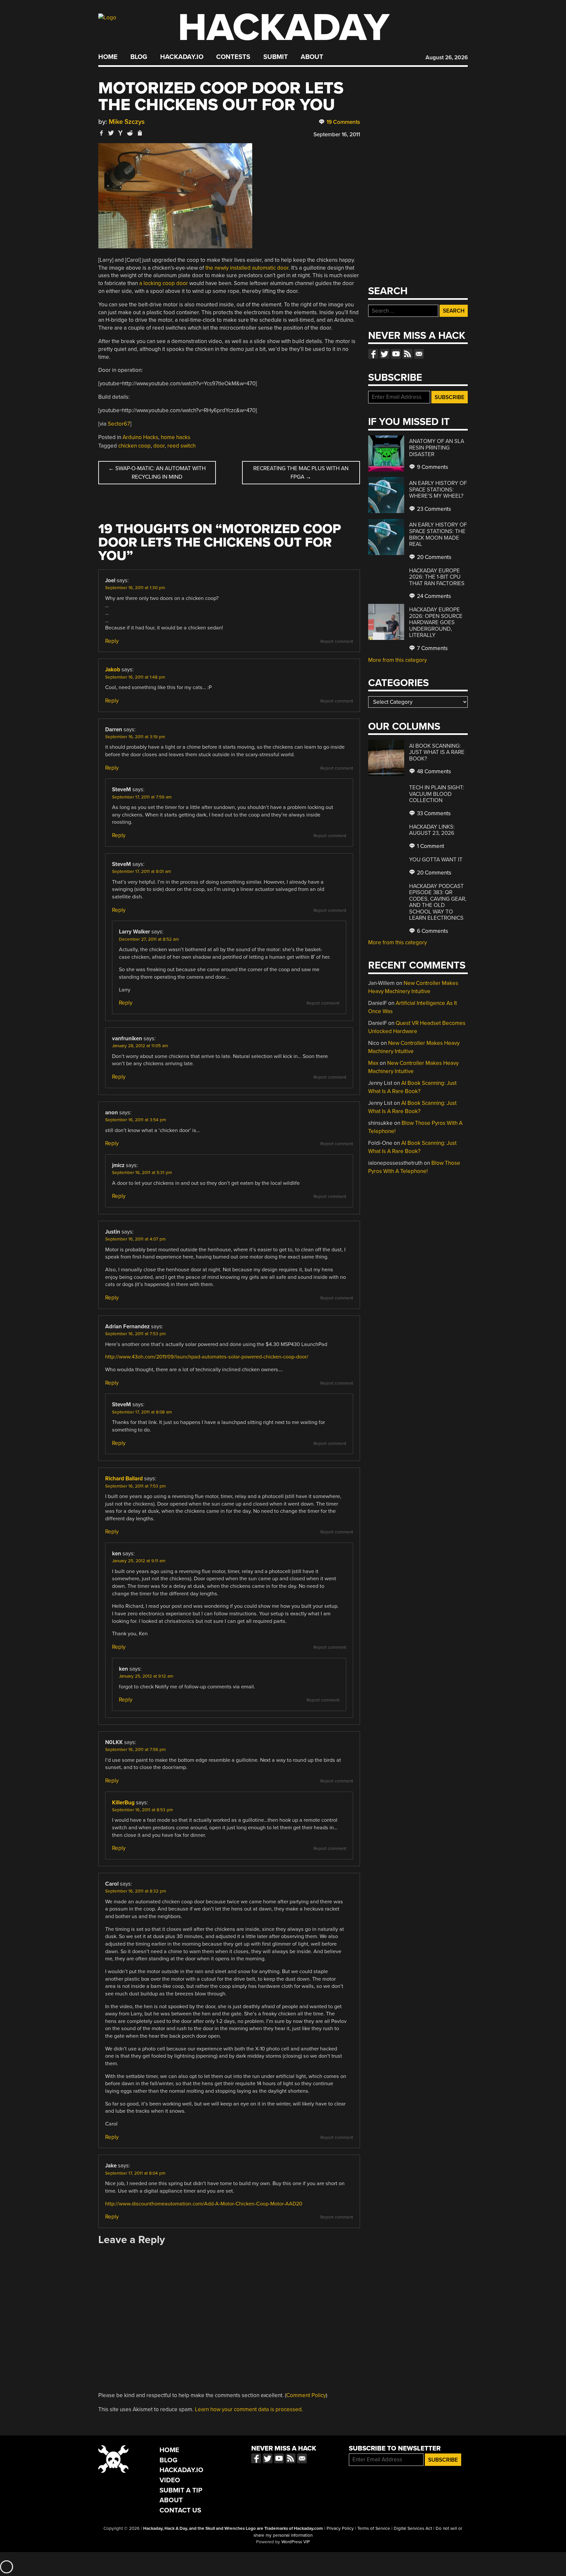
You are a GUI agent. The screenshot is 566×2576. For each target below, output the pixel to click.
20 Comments (434, 557)
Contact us (419, 354)
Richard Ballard (124, 1479)
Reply (112, 641)
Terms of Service (374, 2528)
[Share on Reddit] (130, 133)
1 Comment (430, 846)
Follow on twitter (385, 354)
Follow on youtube (396, 354)
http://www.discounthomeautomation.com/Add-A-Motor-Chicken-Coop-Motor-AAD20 (204, 2204)
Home (108, 57)
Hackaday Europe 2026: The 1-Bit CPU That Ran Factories (437, 577)
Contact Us (180, 2510)
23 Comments (433, 509)
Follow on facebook (373, 354)
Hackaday (284, 28)
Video (170, 2480)
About (312, 57)
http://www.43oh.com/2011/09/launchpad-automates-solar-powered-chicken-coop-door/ (207, 1357)
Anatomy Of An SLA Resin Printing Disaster (437, 448)
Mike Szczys (127, 122)
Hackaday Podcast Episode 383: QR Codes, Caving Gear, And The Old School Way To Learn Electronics (438, 902)
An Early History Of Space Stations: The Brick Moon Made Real (438, 534)
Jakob (113, 670)
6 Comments (432, 931)
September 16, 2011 (337, 135)
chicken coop (134, 446)
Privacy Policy (340, 2528)
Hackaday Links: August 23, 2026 (432, 830)
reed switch (181, 446)
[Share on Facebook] (102, 133)
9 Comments (432, 467)
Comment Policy (306, 2395)
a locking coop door (164, 283)
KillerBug (123, 1803)
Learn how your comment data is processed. (249, 2409)
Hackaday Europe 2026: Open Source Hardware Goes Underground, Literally (436, 622)
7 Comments (432, 648)
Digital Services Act (413, 2528)
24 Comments (433, 596)
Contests (233, 57)
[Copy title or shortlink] (140, 133)
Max (373, 1063)
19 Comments (343, 122)
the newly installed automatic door (247, 268)
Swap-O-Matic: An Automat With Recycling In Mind (157, 473)
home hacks (176, 437)
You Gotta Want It (436, 860)
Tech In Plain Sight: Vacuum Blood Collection (437, 794)
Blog (139, 57)
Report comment (337, 642)
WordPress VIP (296, 2542)
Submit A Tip (181, 2490)
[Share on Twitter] (111, 133)
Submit (276, 57)
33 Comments (433, 813)
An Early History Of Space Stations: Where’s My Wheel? (438, 490)
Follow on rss (407, 354)
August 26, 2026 (447, 58)
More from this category (397, 660)
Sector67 (119, 424)
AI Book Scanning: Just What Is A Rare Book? (437, 752)
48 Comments (433, 771)
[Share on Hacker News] (121, 133)
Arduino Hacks (140, 437)
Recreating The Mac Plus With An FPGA (301, 473)
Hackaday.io (182, 57)
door (159, 446)
